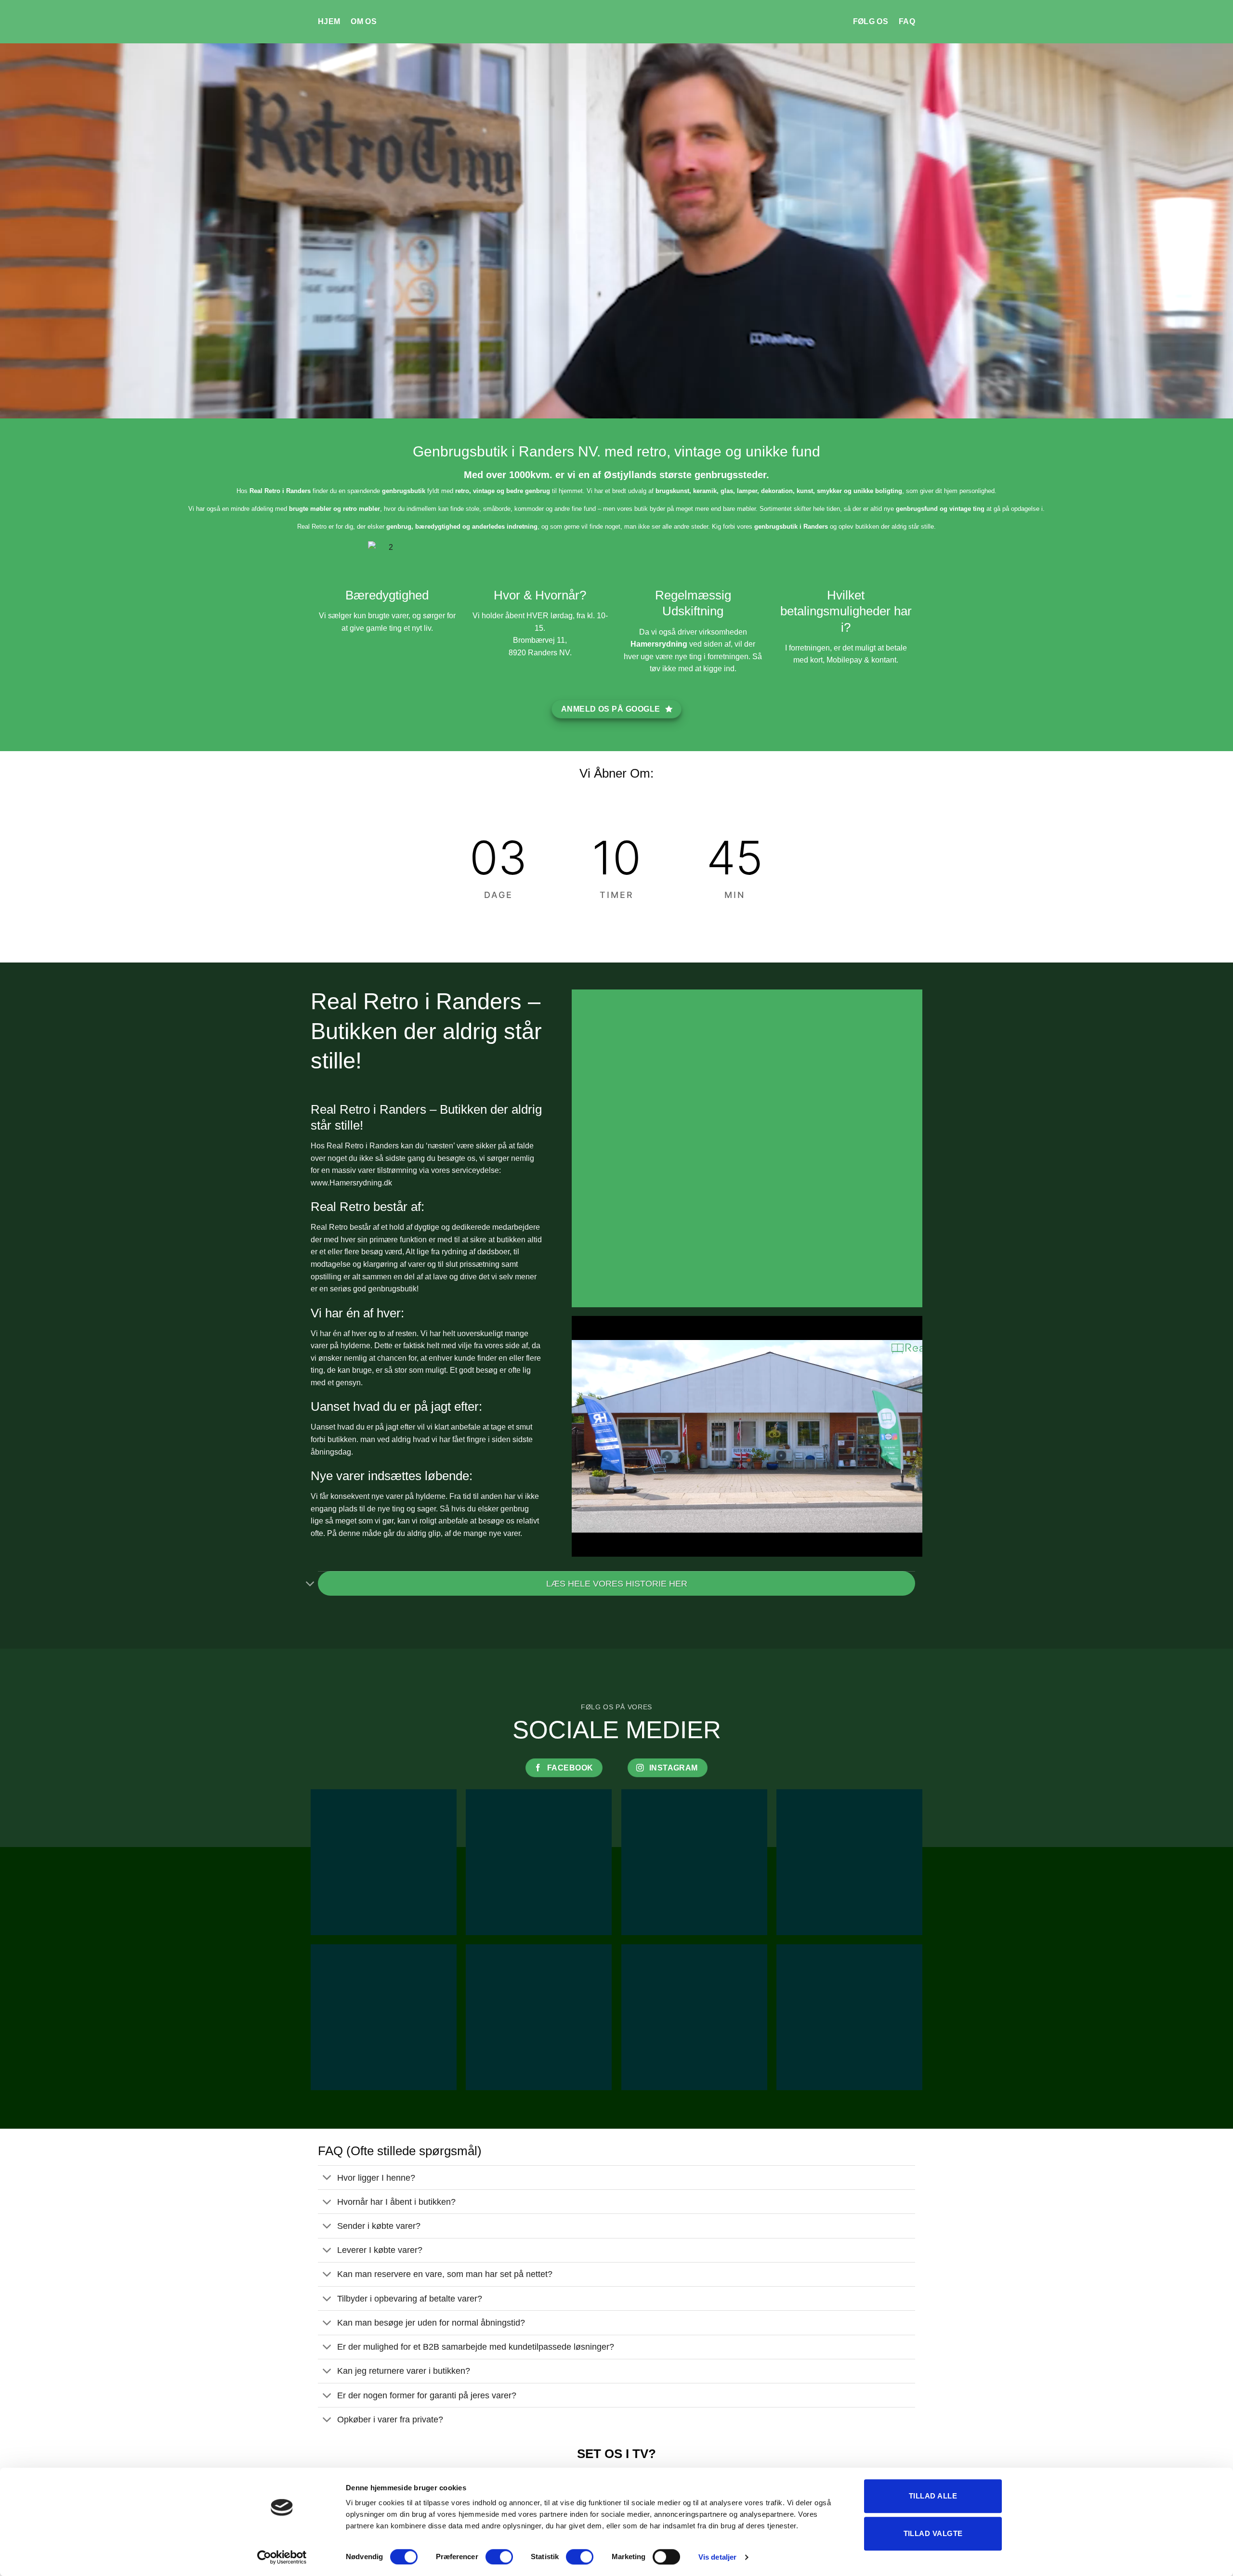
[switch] (499, 2557)
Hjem (329, 21)
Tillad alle (933, 2496)
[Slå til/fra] (310, 1584)
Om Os (364, 21)
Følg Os (871, 21)
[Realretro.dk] (617, 22)
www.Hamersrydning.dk (351, 1183)
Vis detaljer (717, 2557)
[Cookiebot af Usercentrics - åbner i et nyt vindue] (282, 2557)
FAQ (907, 21)
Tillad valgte (933, 2533)
